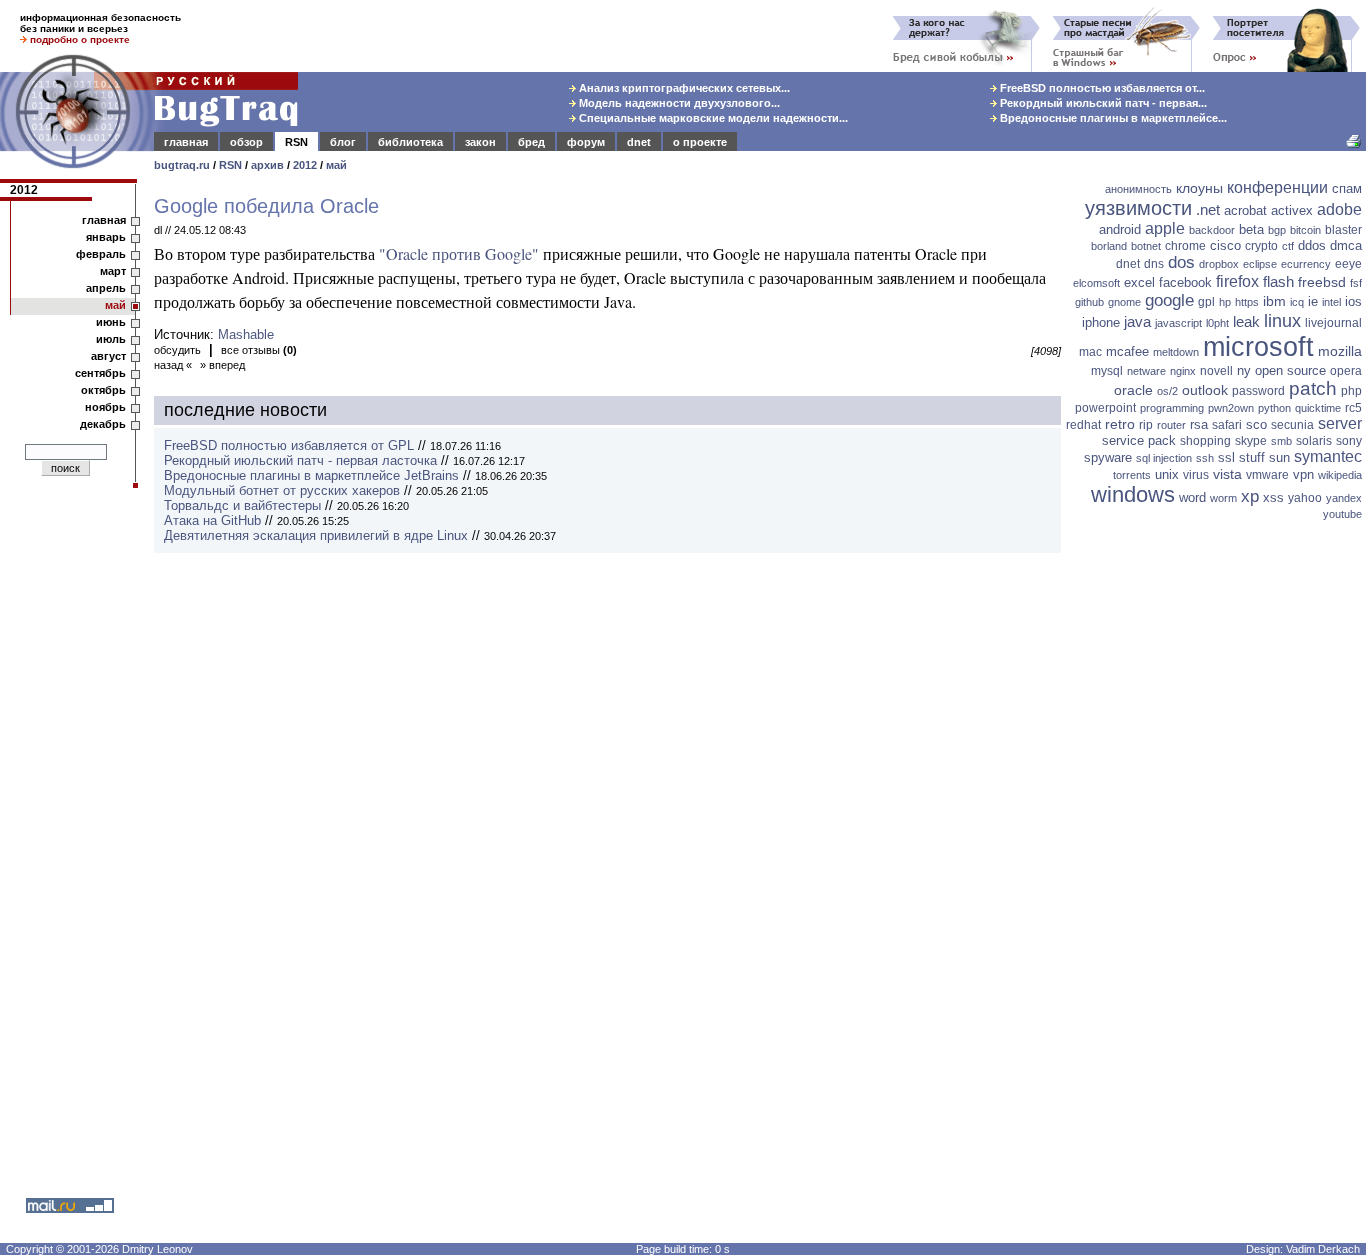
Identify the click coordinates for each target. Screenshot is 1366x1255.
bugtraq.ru (182, 165)
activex (1292, 210)
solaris (1314, 441)
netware (1146, 371)
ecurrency (1306, 264)
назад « (173, 365)
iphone (1101, 322)
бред (531, 142)
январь (106, 237)
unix (1167, 474)
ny (1244, 370)
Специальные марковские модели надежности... (712, 118)
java (1137, 321)
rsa (1199, 424)
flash (1278, 281)
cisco (1225, 245)
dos (1181, 262)
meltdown (1176, 352)
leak (1246, 321)
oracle (1133, 390)
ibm (1274, 301)
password (1258, 391)
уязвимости (1138, 208)
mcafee (1127, 351)
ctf (1288, 246)
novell (1216, 371)
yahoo (1305, 498)
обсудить (177, 350)
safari (1227, 425)
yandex (1344, 498)
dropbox (1219, 264)
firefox (1237, 281)
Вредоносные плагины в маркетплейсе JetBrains (311, 475)
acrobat (1245, 210)
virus (1196, 475)
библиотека (410, 142)
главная (186, 142)
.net (1208, 209)
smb (1281, 441)
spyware (1108, 457)
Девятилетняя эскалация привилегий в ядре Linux (316, 535)
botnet (1146, 246)
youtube (1342, 514)
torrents (1132, 475)
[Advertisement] (1216, 835)
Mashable (246, 334)
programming (1172, 408)
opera (1346, 371)
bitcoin (1305, 230)
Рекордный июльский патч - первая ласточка (300, 460)
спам (1347, 188)
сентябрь (100, 373)
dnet (639, 142)
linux (1282, 321)
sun (1279, 457)
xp (1250, 496)
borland (1109, 246)
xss (1273, 497)
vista (1227, 474)
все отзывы (259, 350)
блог (343, 142)
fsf (1356, 283)
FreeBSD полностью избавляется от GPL (289, 445)
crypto (1261, 246)
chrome (1185, 246)
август (108, 356)
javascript (1178, 323)
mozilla (1340, 351)
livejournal (1333, 323)
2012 (305, 165)
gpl (1206, 302)
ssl (1226, 457)
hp (1225, 302)
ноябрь (105, 407)
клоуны (1199, 188)
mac (1090, 352)
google (1169, 300)
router (1171, 425)
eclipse (1260, 264)
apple (1165, 228)
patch (1313, 388)
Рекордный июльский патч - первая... (1102, 103)
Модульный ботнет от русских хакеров (282, 490)
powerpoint (1105, 408)
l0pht (1217, 323)
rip (1146, 425)
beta (1251, 229)
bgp (1277, 230)
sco (1256, 424)
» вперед (222, 365)
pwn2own (1231, 408)
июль (111, 339)
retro (1120, 424)
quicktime (1318, 408)
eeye (1348, 264)
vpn (1303, 474)
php (1351, 391)
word (1192, 497)
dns (1154, 264)
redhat (1083, 425)
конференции (1277, 187)
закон (480, 142)
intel (1331, 302)
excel (1139, 282)
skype (1251, 441)
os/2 (1167, 391)
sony (1349, 441)
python (1274, 408)
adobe (1339, 209)
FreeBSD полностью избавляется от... (1101, 88)
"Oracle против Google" (459, 253)
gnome (1124, 302)
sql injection (1164, 458)
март (113, 271)
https (1247, 302)
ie (1313, 301)
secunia (1292, 425)
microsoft (1258, 347)
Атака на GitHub (212, 520)
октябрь (103, 390)
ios (1353, 301)
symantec (1328, 456)
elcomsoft (1096, 283)
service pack (1139, 440)
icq (1297, 302)
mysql (1107, 371)
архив (267, 165)
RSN (296, 142)
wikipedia (1340, 475)
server (1340, 423)
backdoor (1212, 230)
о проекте (700, 142)
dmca (1346, 245)
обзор (246, 142)
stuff (1252, 457)
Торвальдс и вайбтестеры (242, 505)
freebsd (1322, 282)
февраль (101, 254)
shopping (1205, 441)
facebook (1185, 282)
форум (586, 142)
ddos (1312, 245)
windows (1133, 494)
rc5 (1353, 408)
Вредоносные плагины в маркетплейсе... (1112, 118)
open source (1290, 370)
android (1120, 229)
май (336, 165)
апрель (106, 288)
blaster (1343, 230)
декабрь (103, 424)
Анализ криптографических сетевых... (683, 88)
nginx (1183, 371)
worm (1223, 498)
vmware (1267, 475)
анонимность (1138, 189)
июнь (111, 322)
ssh (1205, 458)
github (1089, 302)
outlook (1205, 390)
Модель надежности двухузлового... (678, 103)
